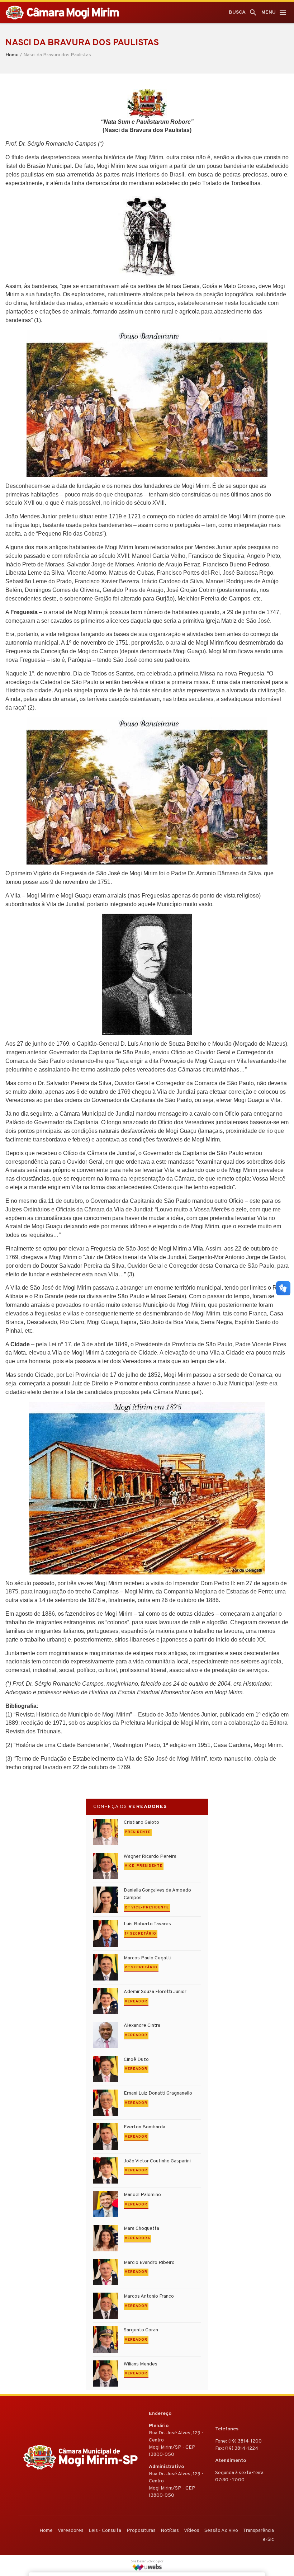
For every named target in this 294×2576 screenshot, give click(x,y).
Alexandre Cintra (142, 2026)
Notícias (170, 2531)
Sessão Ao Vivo (221, 2531)
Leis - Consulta (105, 2531)
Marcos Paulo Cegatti (148, 1958)
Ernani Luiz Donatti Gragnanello (158, 2093)
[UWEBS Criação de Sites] (147, 2567)
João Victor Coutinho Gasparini (157, 2161)
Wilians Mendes (141, 2364)
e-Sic (268, 2540)
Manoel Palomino (142, 2195)
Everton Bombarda (144, 2127)
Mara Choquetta (141, 2229)
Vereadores (71, 2531)
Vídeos (192, 2531)
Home (12, 55)
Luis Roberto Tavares (147, 1924)
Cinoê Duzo (136, 2060)
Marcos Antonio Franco (149, 2296)
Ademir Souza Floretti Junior (155, 1992)
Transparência (259, 2531)
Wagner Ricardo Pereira (150, 1857)
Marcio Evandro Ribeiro (149, 2263)
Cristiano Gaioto (141, 1822)
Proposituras (141, 2531)
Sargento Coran (141, 2330)
